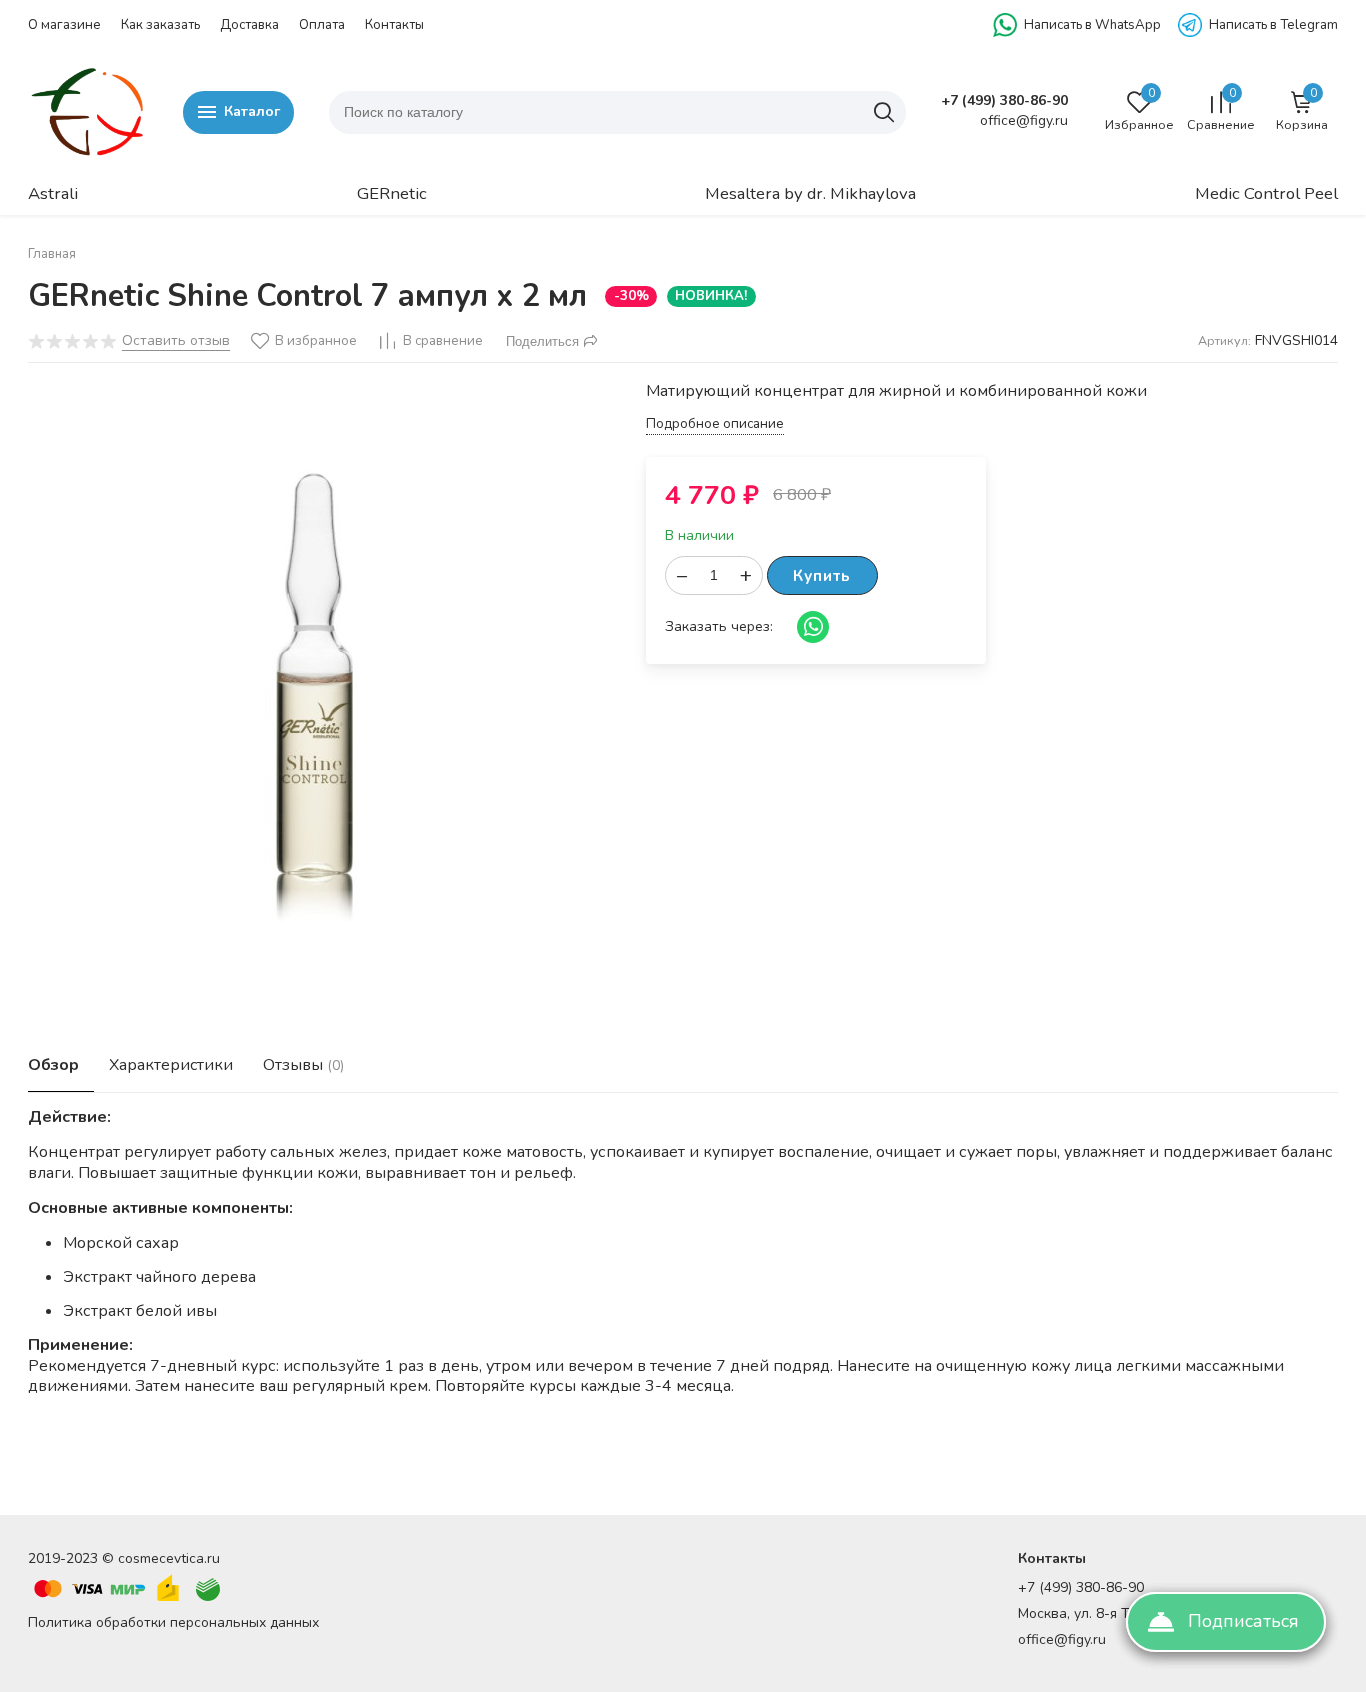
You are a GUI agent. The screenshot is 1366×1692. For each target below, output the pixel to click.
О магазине (64, 25)
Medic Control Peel (1266, 193)
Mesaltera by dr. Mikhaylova (810, 193)
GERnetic (392, 193)
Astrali (53, 193)
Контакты (394, 25)
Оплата (322, 25)
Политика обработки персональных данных (173, 1622)
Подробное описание (715, 424)
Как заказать (160, 25)
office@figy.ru (1062, 1639)
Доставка (249, 25)
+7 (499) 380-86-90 (1004, 101)
